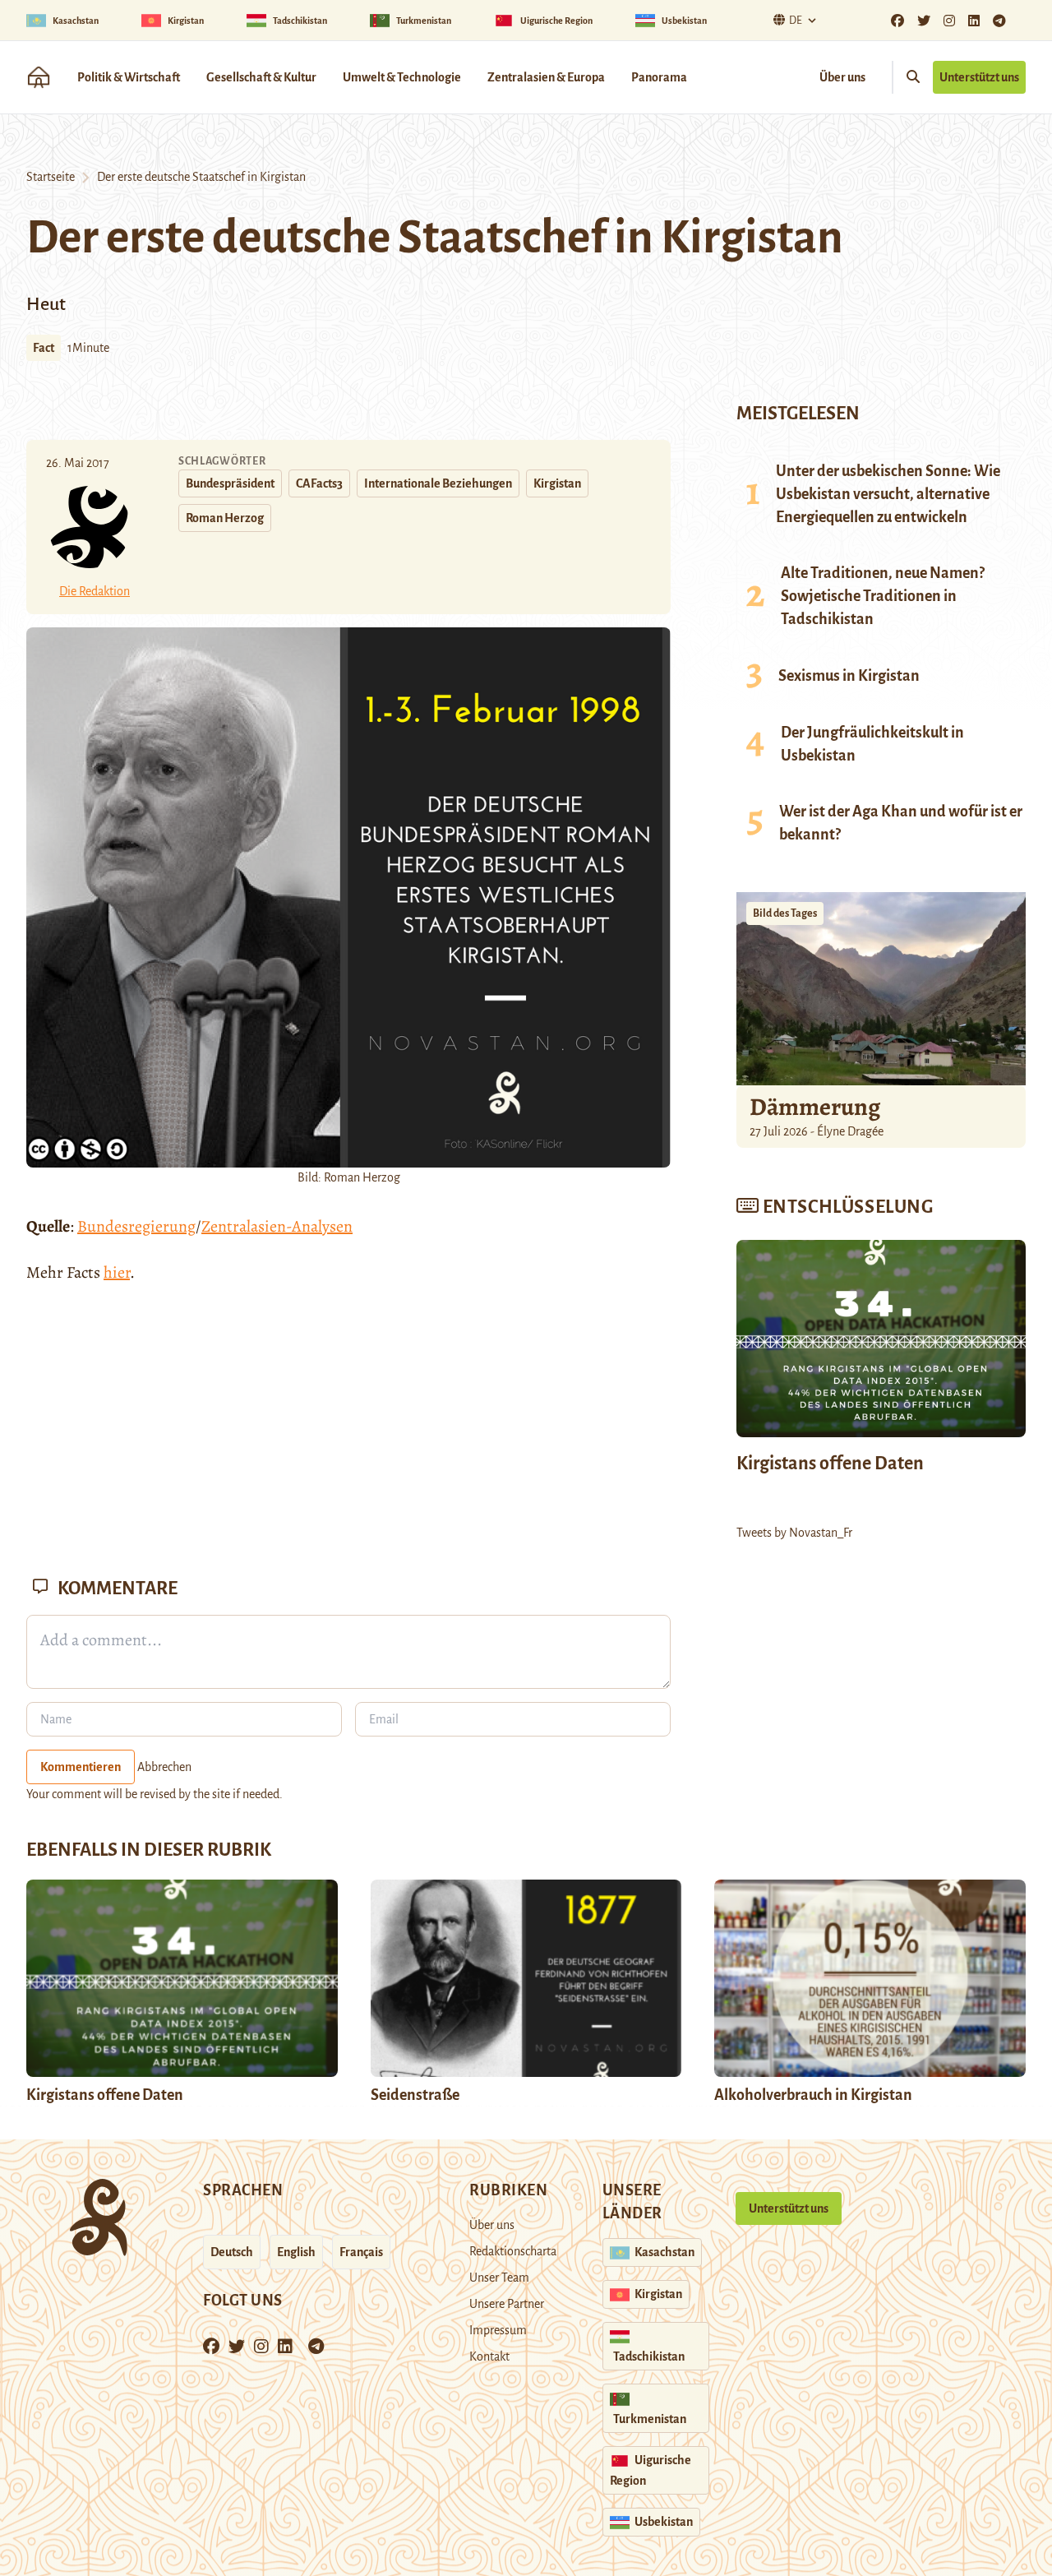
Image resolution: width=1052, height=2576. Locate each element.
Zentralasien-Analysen (277, 1226)
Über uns (842, 77)
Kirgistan (557, 483)
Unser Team (499, 2278)
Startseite (51, 177)
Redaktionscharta (513, 2251)
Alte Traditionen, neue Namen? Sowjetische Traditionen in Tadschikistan (883, 596)
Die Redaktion (95, 591)
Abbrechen (164, 1767)
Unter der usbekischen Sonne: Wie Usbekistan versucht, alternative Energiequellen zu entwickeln (888, 494)
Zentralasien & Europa (546, 77)
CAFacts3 (319, 483)
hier (117, 1272)
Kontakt (489, 2356)
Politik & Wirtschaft (129, 77)
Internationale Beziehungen (438, 483)
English (296, 2252)
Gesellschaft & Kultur (261, 77)
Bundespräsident (230, 483)
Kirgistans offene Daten (830, 1464)
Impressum (498, 2330)
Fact (44, 348)
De (796, 21)
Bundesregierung (136, 1226)
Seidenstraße (415, 2095)
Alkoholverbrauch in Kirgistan (813, 2095)
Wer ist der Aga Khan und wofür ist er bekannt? (901, 823)
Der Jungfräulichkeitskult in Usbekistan (872, 744)
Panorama (659, 77)
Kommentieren (81, 1767)
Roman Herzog (225, 518)
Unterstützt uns (979, 77)
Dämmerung (815, 1107)
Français (361, 2252)
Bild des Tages (785, 913)
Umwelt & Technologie (402, 77)
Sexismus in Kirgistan (849, 676)
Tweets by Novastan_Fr (794, 1533)
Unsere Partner (507, 2304)
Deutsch (232, 2252)
